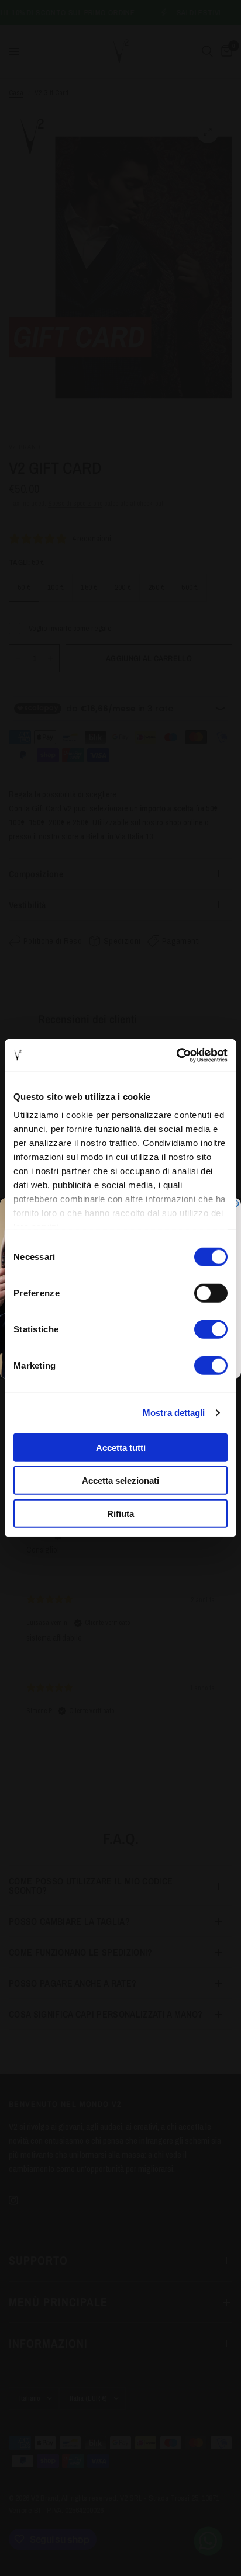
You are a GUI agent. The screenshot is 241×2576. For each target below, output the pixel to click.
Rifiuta (120, 1513)
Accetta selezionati (120, 1480)
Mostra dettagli (174, 1413)
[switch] (211, 1293)
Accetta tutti (121, 1447)
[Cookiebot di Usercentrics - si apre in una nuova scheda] (176, 1056)
